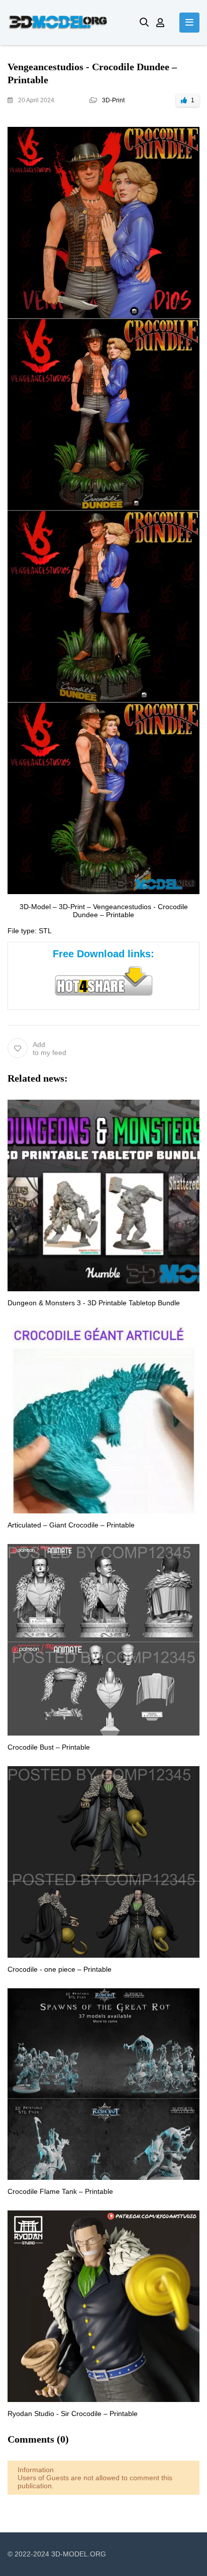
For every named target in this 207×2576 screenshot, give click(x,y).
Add (49, 1049)
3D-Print (113, 100)
